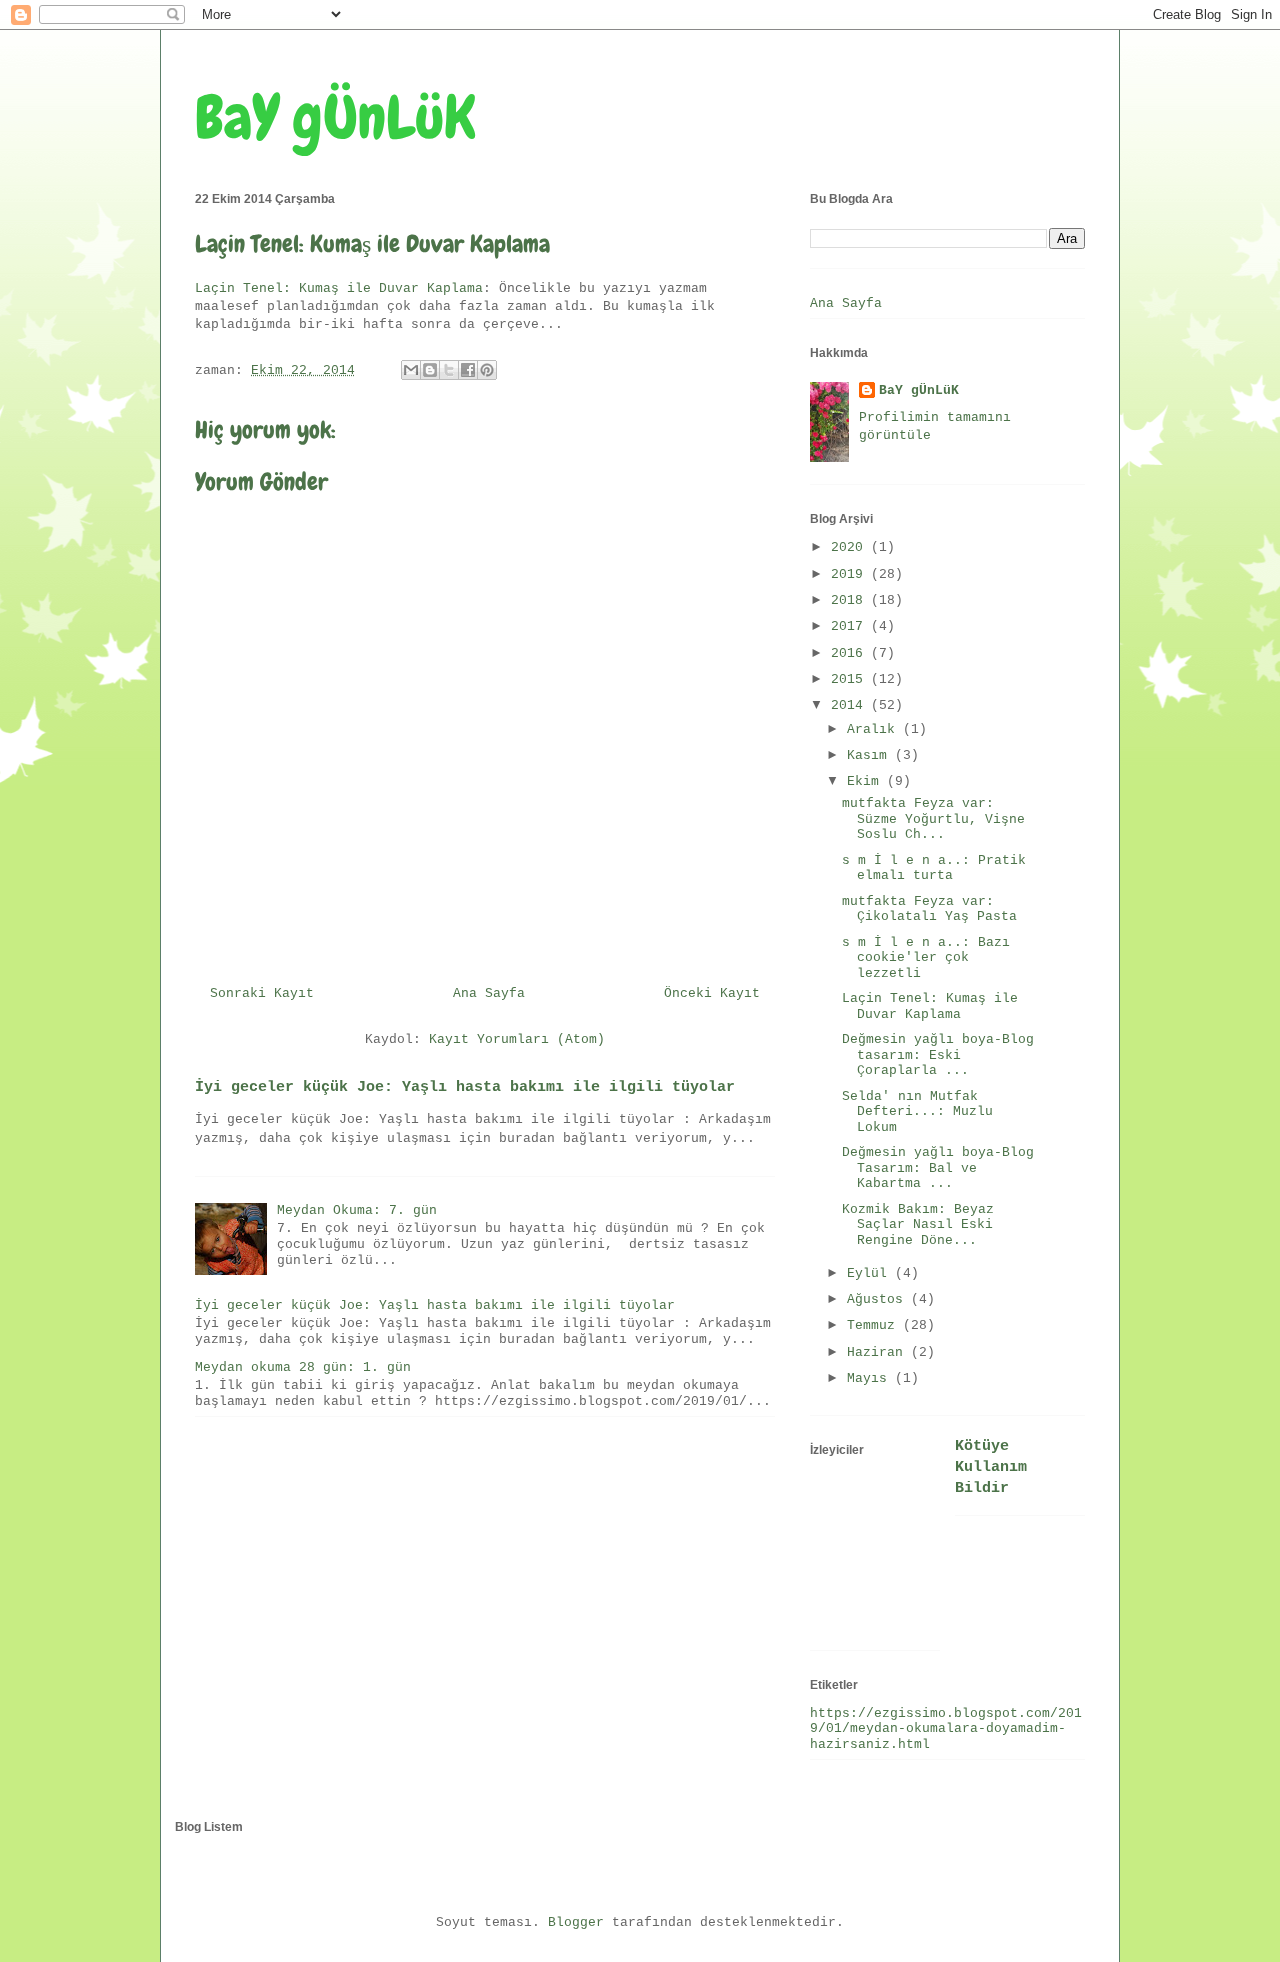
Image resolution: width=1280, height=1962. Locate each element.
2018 (851, 600)
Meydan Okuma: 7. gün (357, 1210)
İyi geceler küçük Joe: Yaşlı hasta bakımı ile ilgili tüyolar (465, 1087)
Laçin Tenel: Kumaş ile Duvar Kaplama (339, 288)
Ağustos (879, 1299)
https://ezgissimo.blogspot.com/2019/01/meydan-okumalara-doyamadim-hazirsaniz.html (946, 1729)
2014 (851, 705)
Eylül (871, 1273)
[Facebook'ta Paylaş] (468, 370)
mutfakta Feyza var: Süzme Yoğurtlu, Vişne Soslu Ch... (933, 819)
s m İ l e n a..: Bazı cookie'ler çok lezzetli (926, 958)
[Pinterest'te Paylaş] (487, 370)
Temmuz (875, 1325)
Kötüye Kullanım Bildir (991, 1467)
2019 (851, 574)
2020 (851, 547)
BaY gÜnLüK (335, 117)
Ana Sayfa (489, 993)
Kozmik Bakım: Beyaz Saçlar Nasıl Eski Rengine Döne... (918, 1225)
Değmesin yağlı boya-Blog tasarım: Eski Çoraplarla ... (938, 1055)
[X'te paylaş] (449, 370)
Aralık (875, 729)
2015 (851, 679)
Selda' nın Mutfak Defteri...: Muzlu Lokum (917, 1112)
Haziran (879, 1352)
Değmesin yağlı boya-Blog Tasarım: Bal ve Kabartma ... (938, 1168)
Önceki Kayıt (712, 993)
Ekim (867, 781)
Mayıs (871, 1378)
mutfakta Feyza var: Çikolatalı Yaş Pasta (929, 909)
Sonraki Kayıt (262, 993)
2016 (851, 653)
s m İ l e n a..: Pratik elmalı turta (934, 868)
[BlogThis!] (430, 370)
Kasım (871, 755)
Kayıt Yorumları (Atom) (517, 1039)
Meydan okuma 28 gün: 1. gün (303, 1367)
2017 (851, 626)
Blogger (576, 1922)
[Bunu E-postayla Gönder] (411, 370)
